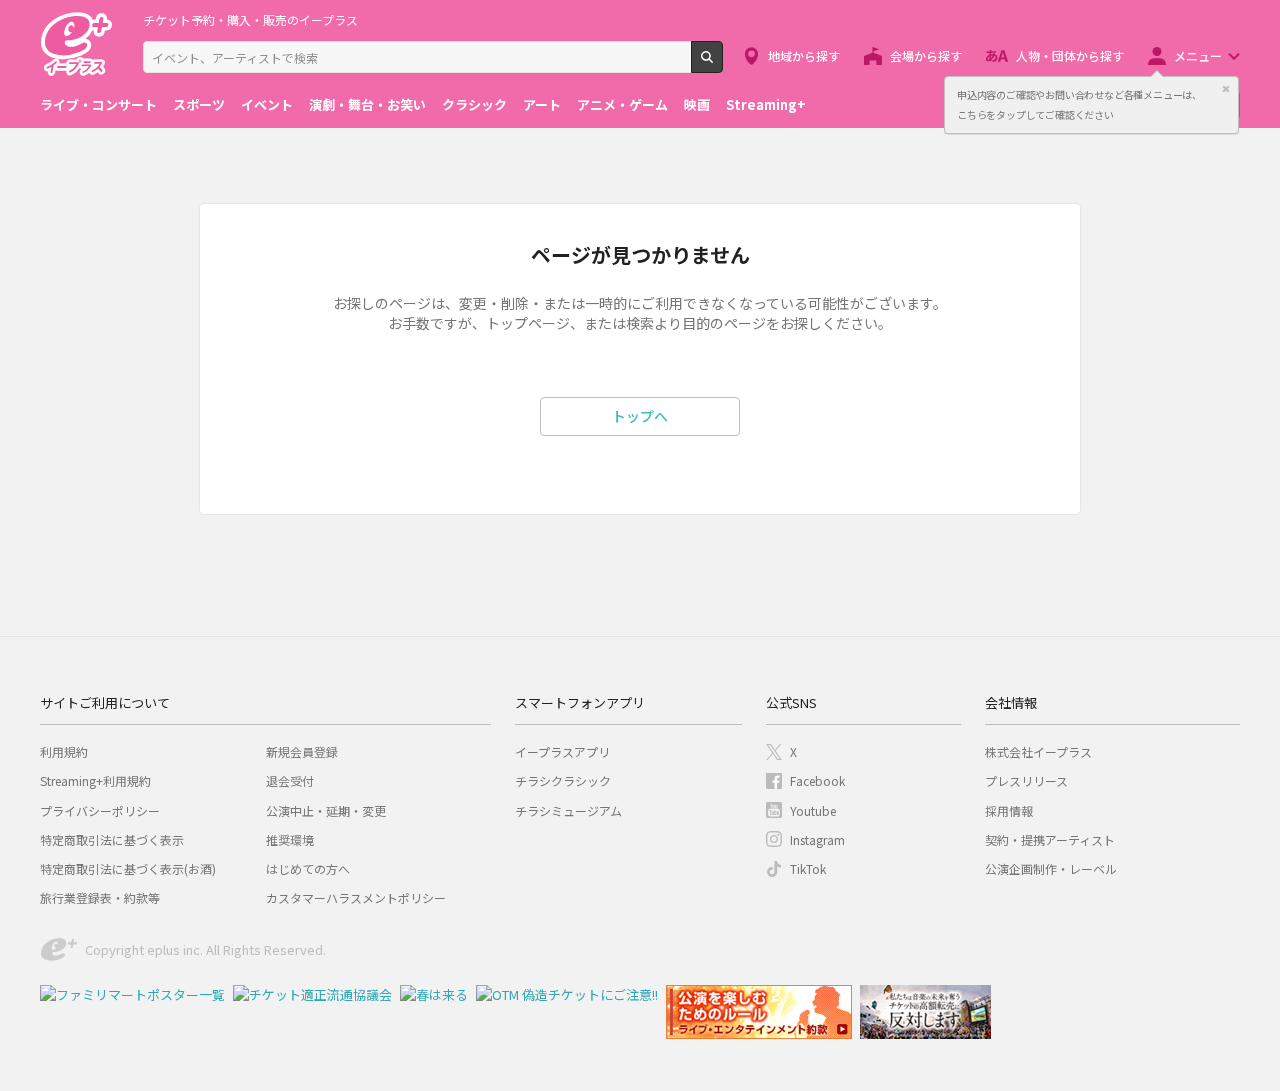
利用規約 (64, 751)
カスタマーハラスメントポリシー (356, 897)
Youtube (813, 810)
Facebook (817, 780)
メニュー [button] (1198, 55)
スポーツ (199, 104)
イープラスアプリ (562, 751)
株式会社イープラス (1038, 751)
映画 (697, 104)
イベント (267, 104)
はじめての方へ (308, 868)
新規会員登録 (302, 751)
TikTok (808, 868)
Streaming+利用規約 (95, 780)
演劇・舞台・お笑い (367, 104)
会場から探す (926, 55)
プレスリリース (1026, 780)
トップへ (640, 416)
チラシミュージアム (568, 810)
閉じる (1226, 89)
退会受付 (290, 780)
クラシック (474, 104)
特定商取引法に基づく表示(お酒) (128, 868)
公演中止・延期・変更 (326, 810)
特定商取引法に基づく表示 (112, 839)
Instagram (817, 839)
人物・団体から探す (1070, 55)
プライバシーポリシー (100, 810)
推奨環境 (290, 839)
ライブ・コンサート (98, 104)
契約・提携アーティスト (1050, 839)
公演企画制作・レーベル (1051, 868)
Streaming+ (766, 104)
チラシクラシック (563, 780)
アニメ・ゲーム (622, 104)
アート (542, 104)
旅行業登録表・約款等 (100, 897)
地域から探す (804, 55)
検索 (722, 65)
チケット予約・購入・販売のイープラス (250, 19)
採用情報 (1009, 810)
